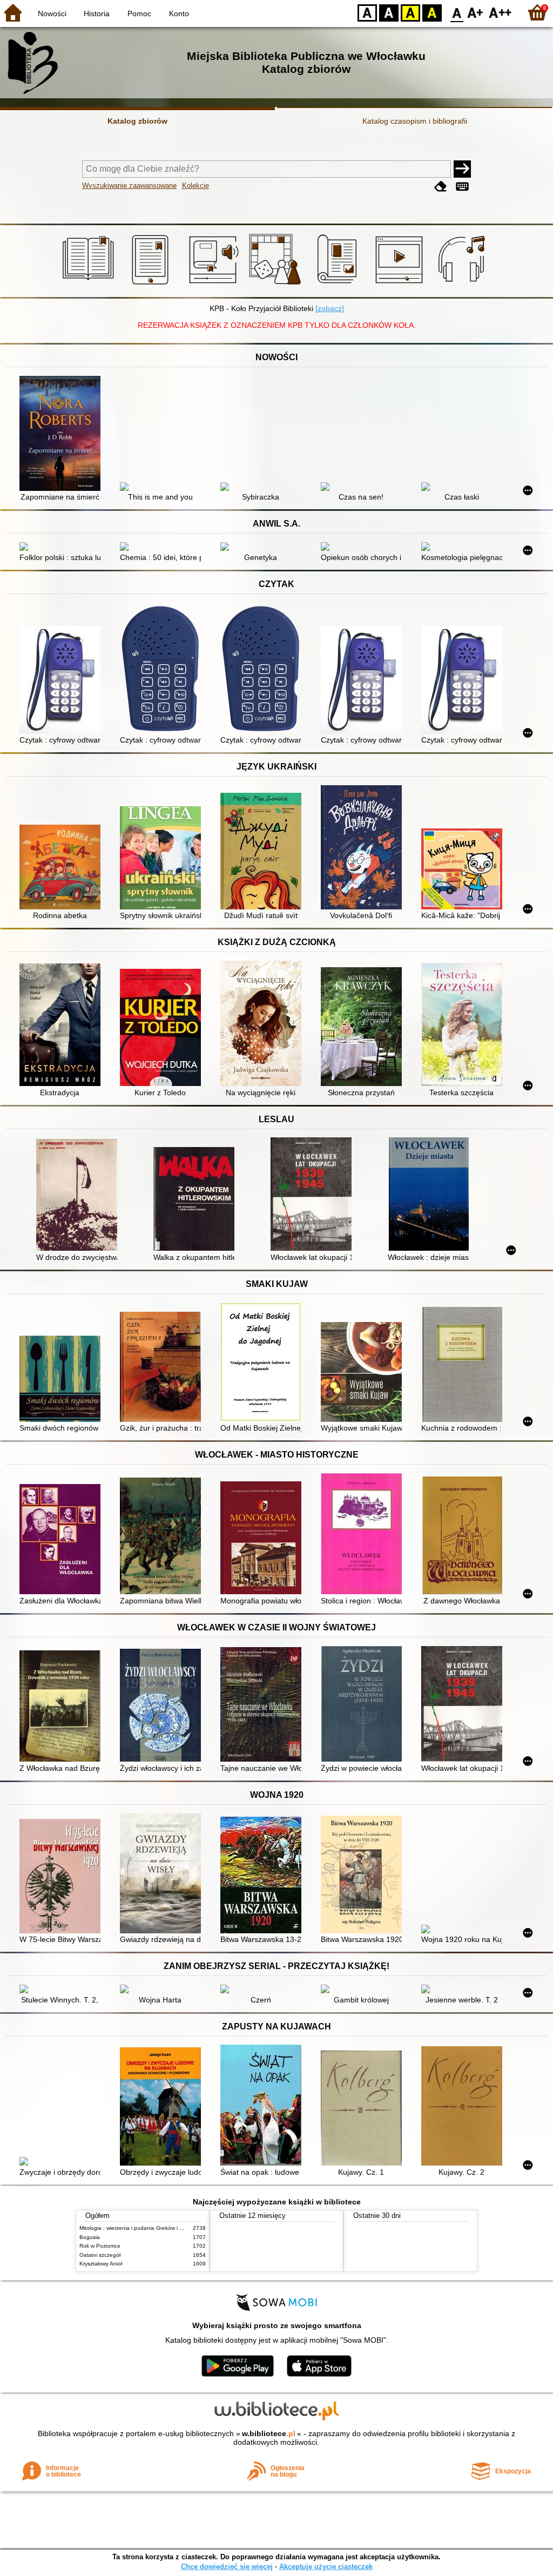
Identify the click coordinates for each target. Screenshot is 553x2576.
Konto (179, 14)
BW (389, 12)
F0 (457, 12)
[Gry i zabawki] (277, 285)
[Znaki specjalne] (462, 187)
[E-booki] (152, 285)
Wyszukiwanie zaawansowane (129, 186)
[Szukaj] (462, 169)
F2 (500, 12)
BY (432, 12)
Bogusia (90, 2237)
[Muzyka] (463, 285)
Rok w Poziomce (100, 2246)
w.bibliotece (269, 2433)
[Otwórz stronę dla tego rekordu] (63, 434)
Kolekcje (195, 186)
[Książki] (90, 285)
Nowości (52, 14)
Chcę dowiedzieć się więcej (227, 2567)
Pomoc (139, 14)
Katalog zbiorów (137, 121)
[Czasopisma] (339, 285)
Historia (97, 14)
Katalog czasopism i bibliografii (415, 121)
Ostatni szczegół (100, 2255)
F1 (476, 12)
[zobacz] (330, 308)
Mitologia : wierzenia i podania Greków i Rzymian (140, 2228)
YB (410, 12)
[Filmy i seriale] (401, 285)
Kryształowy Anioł (101, 2264)
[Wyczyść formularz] (441, 187)
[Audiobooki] (215, 285)
